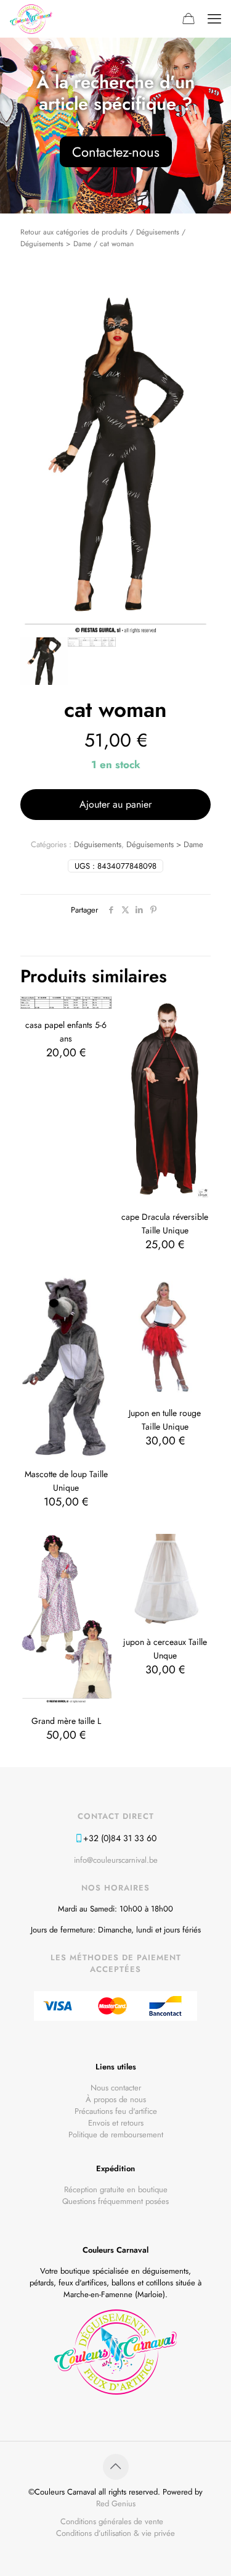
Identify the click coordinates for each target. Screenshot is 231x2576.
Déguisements (158, 232)
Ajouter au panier (115, 804)
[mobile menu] (214, 19)
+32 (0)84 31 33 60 (120, 1838)
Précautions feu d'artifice (116, 2111)
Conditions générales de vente (112, 2521)
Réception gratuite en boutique (116, 2189)
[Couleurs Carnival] (31, 19)
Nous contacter (116, 2088)
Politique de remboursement (116, 2135)
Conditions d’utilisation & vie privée (115, 2533)
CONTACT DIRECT (116, 1816)
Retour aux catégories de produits (74, 232)
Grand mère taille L (66, 1721)
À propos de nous (116, 2099)
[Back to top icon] (116, 2467)
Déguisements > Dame (56, 243)
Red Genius (116, 2504)
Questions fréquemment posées (115, 2201)
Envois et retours (116, 2123)
